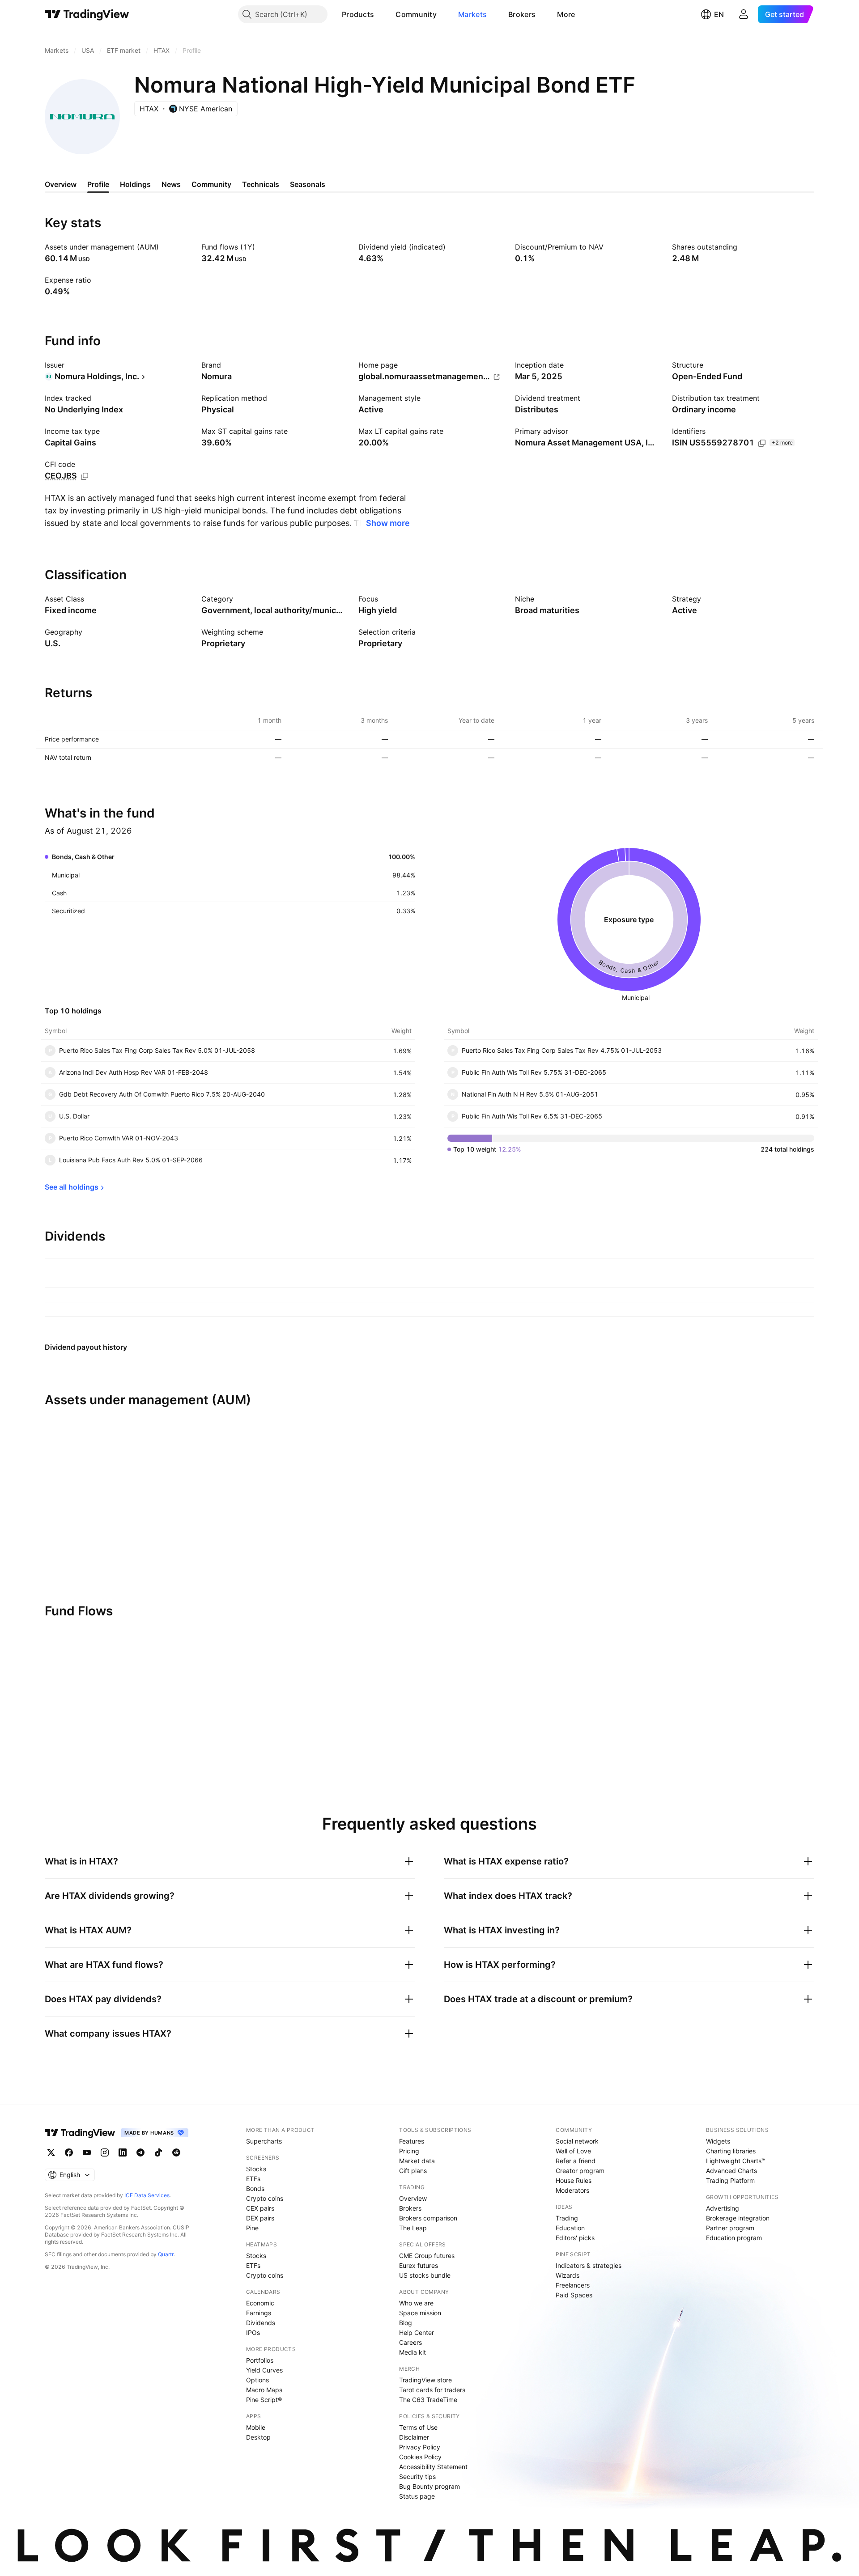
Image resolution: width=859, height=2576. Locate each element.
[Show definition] (165, 247)
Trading (567, 2218)
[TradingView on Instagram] (105, 2152)
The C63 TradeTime (428, 2400)
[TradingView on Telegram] (140, 2152)
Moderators (572, 2190)
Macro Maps (264, 2390)
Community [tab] (211, 184)
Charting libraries (731, 2151)
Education (570, 2228)
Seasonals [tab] (308, 184)
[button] (381, 14)
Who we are (416, 2303)
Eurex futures (419, 2265)
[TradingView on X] (51, 2152)
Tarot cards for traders (432, 2390)
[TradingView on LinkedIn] (123, 2152)
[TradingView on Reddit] (176, 2152)
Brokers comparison (428, 2218)
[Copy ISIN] (762, 443)
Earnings (259, 2313)
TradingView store (425, 2380)
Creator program (580, 2171)
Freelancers (573, 2285)
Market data (417, 2161)
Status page (417, 2496)
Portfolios (260, 2360)
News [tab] (171, 184)
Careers (410, 2342)
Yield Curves (264, 2370)
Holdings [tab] (135, 184)
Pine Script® (264, 2400)
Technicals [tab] (261, 184)
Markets (472, 14)
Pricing (409, 2151)
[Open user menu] (744, 14)
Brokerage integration (738, 2218)
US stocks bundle (425, 2275)
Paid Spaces (574, 2295)
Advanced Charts (731, 2171)
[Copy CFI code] (85, 476)
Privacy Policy (420, 2447)
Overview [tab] (61, 184)
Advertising (723, 2208)
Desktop (258, 2437)
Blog (406, 2323)
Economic (260, 2303)
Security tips (417, 2476)
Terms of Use (418, 2427)
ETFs (253, 2179)
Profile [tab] (98, 184)
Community (416, 14)
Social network (577, 2141)
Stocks (256, 2169)
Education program (734, 2238)
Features (412, 2141)
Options (257, 2380)
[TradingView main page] (87, 14)
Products (358, 14)
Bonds (255, 2188)
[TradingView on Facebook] (69, 2152)
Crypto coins (265, 2198)
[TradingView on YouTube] (87, 2152)
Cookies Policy (420, 2457)
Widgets (718, 2141)
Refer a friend (576, 2161)
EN (719, 14)
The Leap (413, 2228)
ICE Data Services (147, 2195)
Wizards (568, 2275)
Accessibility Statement (433, 2467)
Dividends (261, 2323)
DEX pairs (260, 2218)
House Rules (574, 2180)
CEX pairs (260, 2208)
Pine (252, 2228)
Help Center (417, 2332)
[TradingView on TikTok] (158, 2152)
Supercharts (264, 2141)
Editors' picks (575, 2238)
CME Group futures (427, 2256)
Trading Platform (730, 2180)
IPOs (253, 2332)
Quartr (166, 2254)
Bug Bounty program (429, 2486)
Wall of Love (573, 2151)
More (566, 14)
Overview (413, 2198)
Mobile (256, 2427)
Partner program (730, 2228)
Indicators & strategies (589, 2265)
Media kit (412, 2352)
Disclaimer (414, 2437)
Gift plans (413, 2171)
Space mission (420, 2313)
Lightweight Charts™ (736, 2161)
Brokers (522, 14)
